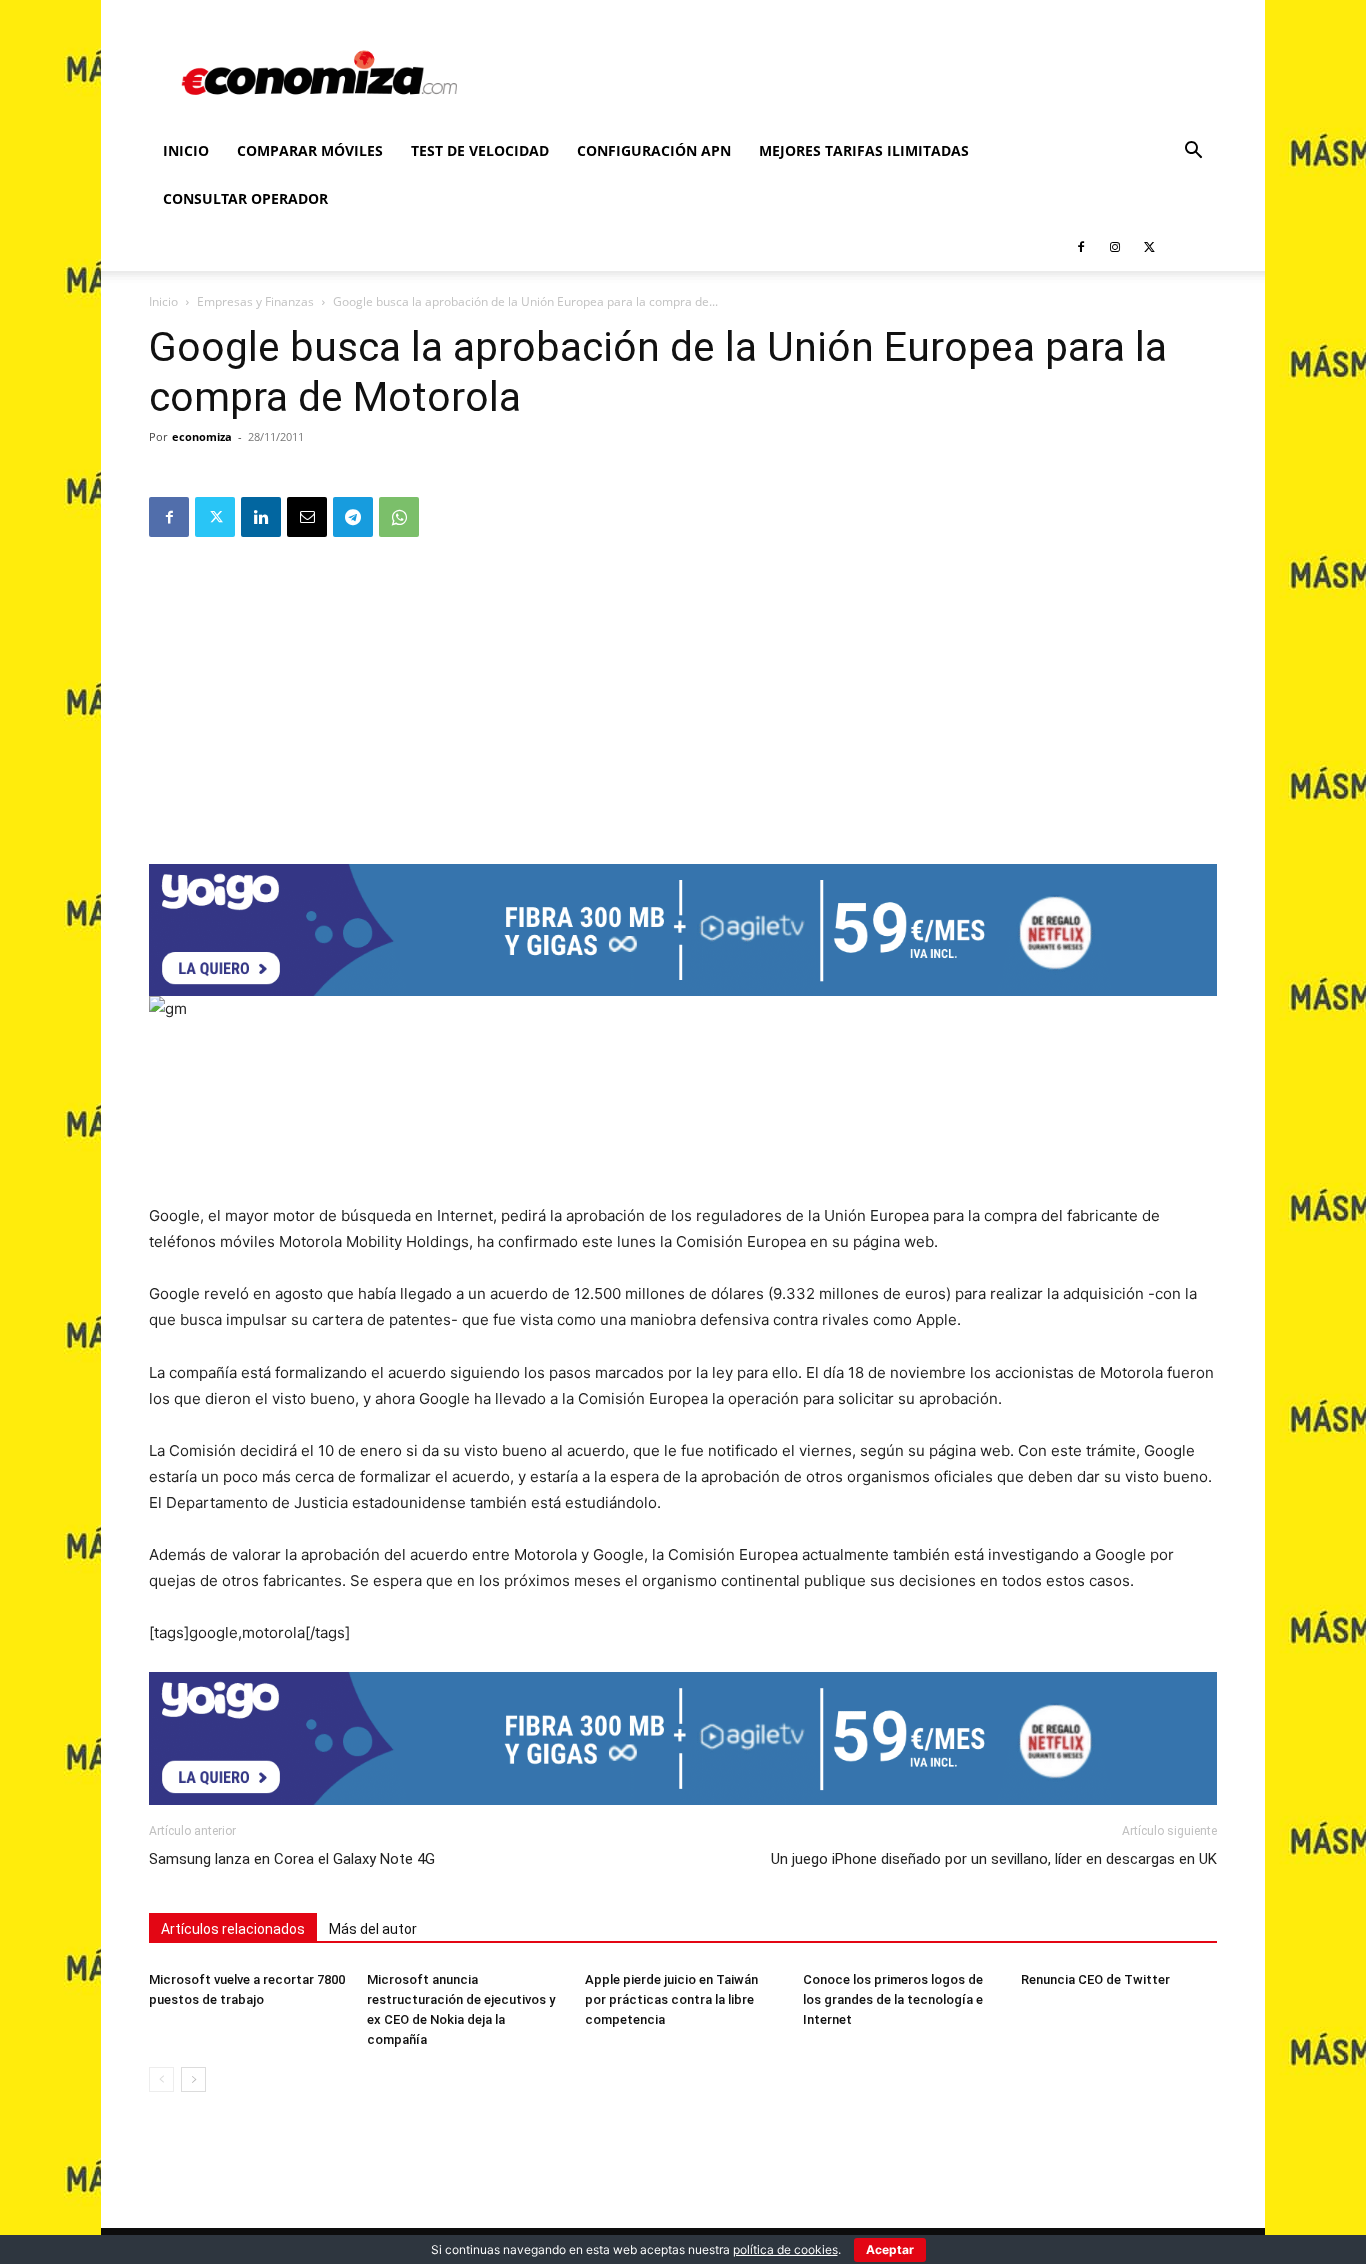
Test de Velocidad (480, 150)
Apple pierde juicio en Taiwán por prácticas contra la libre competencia (671, 1999)
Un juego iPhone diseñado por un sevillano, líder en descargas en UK (994, 1859)
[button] (1193, 152)
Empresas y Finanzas (255, 301)
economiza (202, 436)
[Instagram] (1115, 247)
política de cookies (785, 2249)
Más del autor (373, 1929)
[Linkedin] (261, 517)
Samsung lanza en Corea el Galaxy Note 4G (292, 1859)
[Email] (307, 517)
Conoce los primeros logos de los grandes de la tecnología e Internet (893, 1999)
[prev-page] (161, 2079)
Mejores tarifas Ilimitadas (864, 150)
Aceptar (890, 2249)
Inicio (186, 150)
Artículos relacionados (233, 1929)
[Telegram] (353, 517)
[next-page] (193, 2079)
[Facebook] (1081, 247)
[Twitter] (1149, 247)
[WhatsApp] (399, 517)
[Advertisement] (683, 694)
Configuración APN (654, 150)
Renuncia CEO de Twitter (1095, 1979)
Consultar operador (245, 198)
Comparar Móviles (310, 150)
